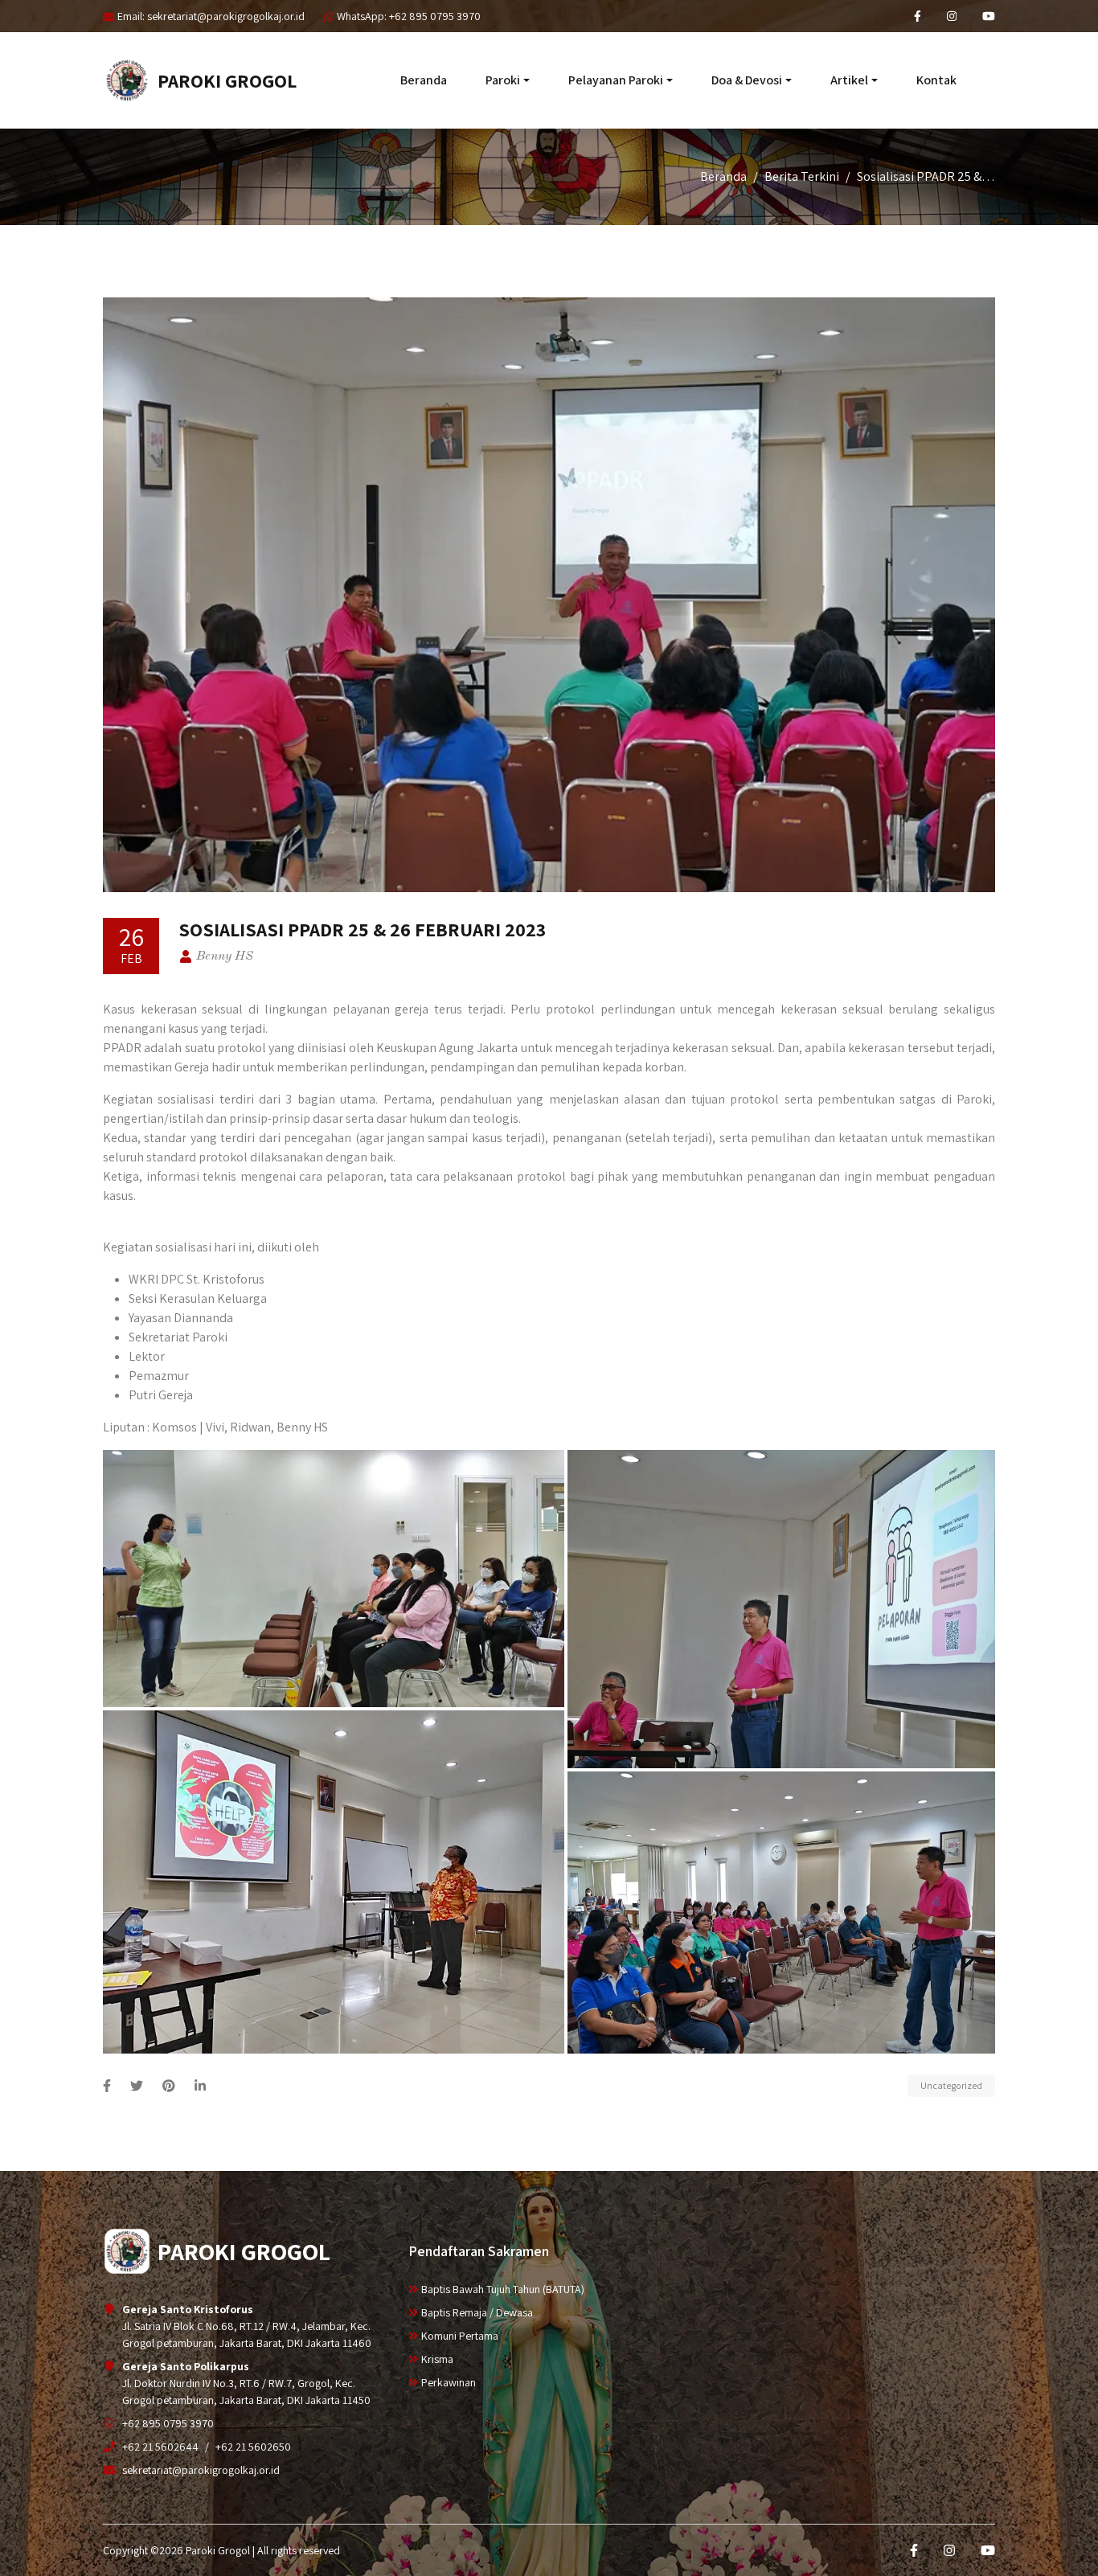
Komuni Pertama (460, 2336)
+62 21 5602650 (253, 2447)
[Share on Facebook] (107, 2086)
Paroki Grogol (227, 80)
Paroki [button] (503, 80)
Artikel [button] (849, 80)
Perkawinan (449, 2382)
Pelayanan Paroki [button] (616, 80)
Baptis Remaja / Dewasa (477, 2312)
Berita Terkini (802, 176)
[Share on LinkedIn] (200, 2086)
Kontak (936, 80)
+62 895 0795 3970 (168, 2423)
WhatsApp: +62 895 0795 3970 (409, 16)
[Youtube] (989, 16)
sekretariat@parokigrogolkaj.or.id (201, 2470)
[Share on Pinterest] (169, 2086)
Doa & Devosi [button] (747, 80)
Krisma (437, 2359)
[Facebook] (918, 16)
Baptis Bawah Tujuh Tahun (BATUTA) (503, 2289)
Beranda (424, 80)
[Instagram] (952, 16)
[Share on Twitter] (137, 2086)
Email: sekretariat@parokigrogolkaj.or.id (211, 16)
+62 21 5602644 (160, 2447)
